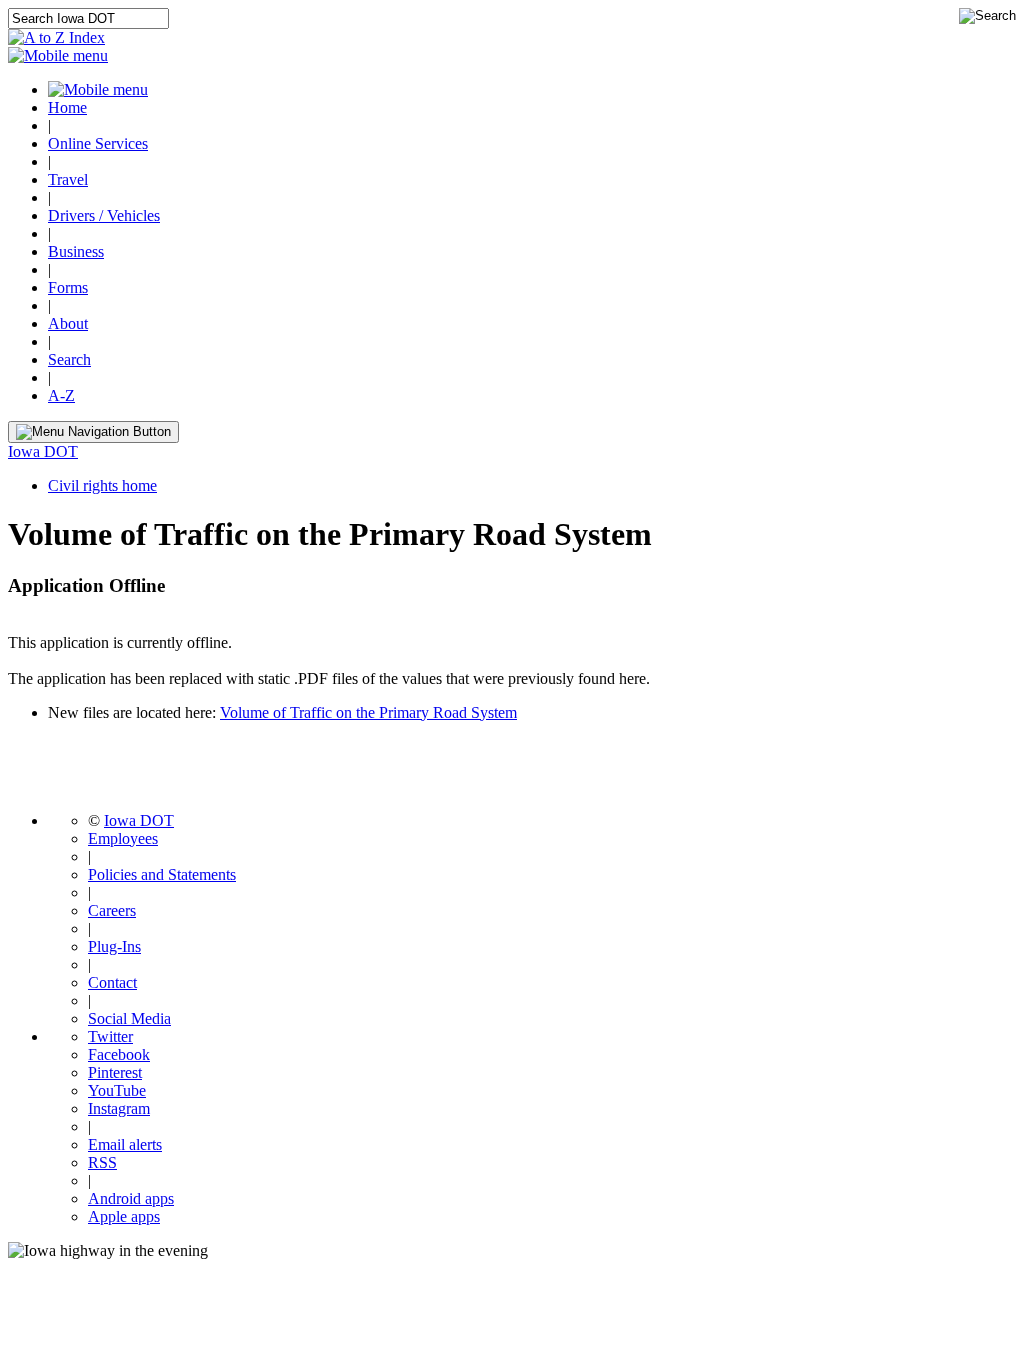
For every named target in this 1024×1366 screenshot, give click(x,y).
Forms (68, 287)
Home (67, 107)
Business (76, 251)
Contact (112, 982)
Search (69, 359)
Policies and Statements (162, 874)
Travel (68, 179)
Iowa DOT (43, 451)
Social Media (129, 1018)
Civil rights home (102, 485)
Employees (123, 838)
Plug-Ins (114, 946)
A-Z (61, 395)
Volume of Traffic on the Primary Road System (368, 712)
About (68, 323)
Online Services (98, 143)
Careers (112, 910)
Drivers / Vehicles (104, 215)
